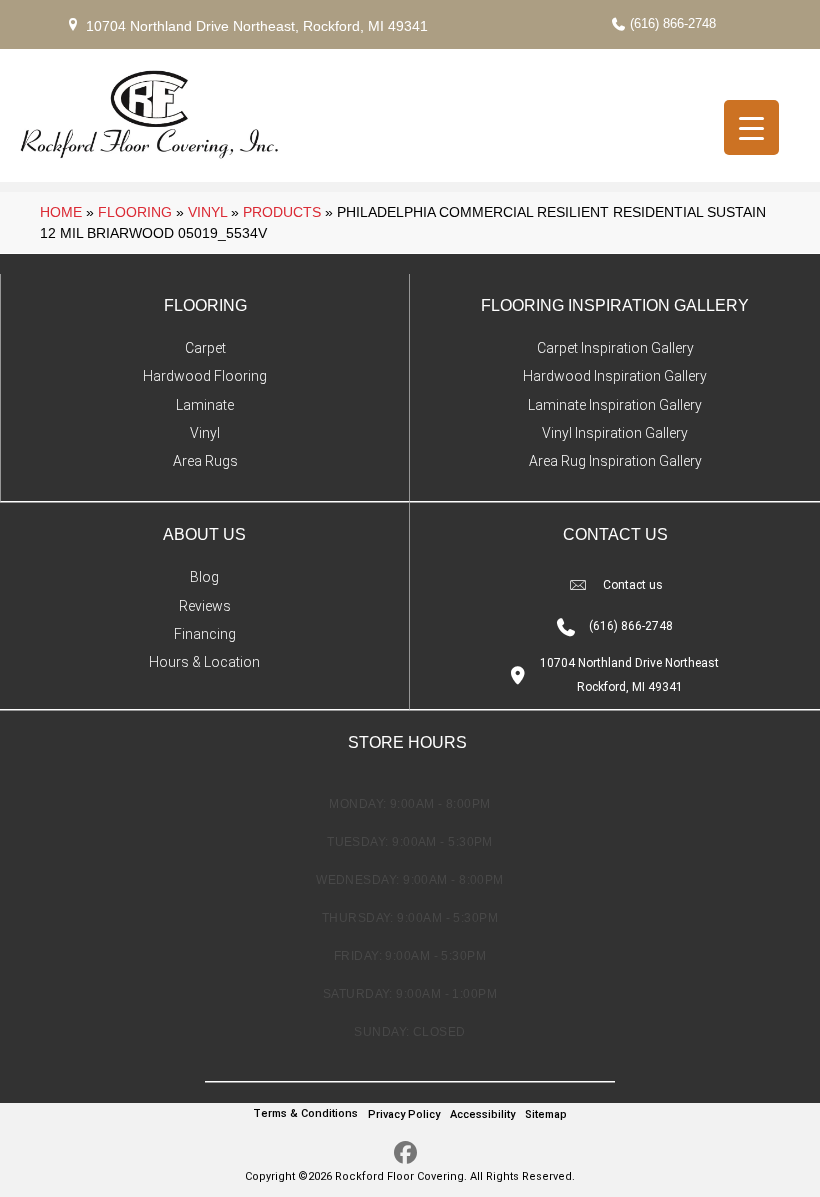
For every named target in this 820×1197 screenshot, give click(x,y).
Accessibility (482, 1114)
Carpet (205, 348)
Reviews (205, 606)
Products (282, 212)
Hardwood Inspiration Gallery (615, 376)
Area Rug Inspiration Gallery (615, 461)
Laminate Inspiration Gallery (615, 405)
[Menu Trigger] (751, 127)
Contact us (633, 585)
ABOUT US (204, 534)
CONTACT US (615, 534)
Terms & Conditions (305, 1113)
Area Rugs (205, 461)
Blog (204, 577)
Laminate (205, 405)
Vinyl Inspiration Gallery (615, 433)
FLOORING (205, 305)
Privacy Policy (404, 1114)
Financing (205, 634)
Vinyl (207, 212)
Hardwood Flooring (205, 376)
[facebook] (405, 1153)
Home (61, 212)
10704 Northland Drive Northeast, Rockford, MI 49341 (257, 26)
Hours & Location (204, 662)
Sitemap (546, 1114)
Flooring (135, 212)
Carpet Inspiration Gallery (615, 348)
